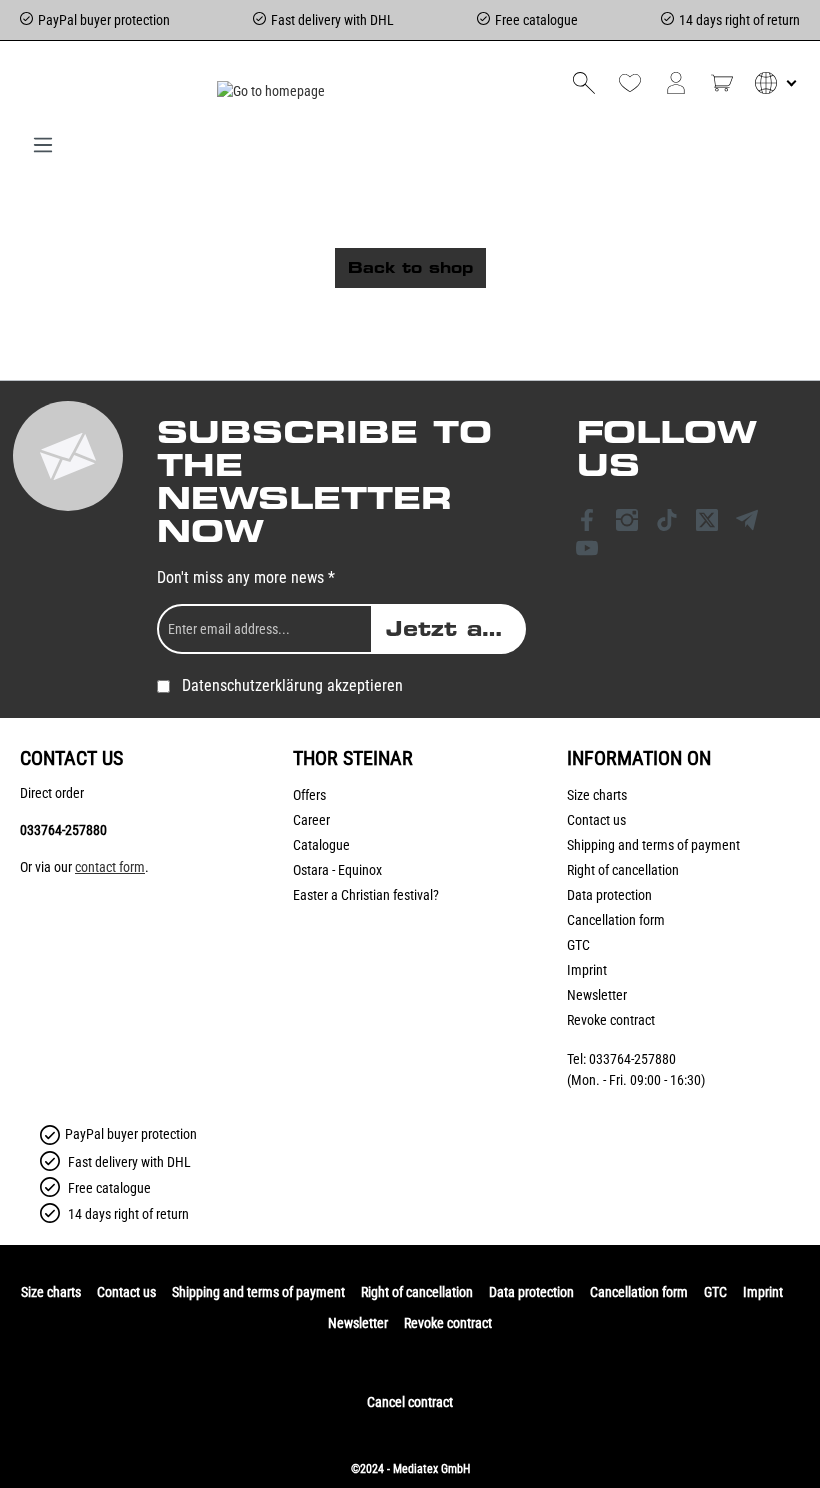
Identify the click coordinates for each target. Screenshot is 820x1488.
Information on (639, 758)
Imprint (587, 970)
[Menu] (43, 145)
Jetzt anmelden (456, 629)
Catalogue (321, 845)
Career (311, 820)
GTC (578, 945)
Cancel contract (410, 1402)
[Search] (584, 83)
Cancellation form (616, 920)
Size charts (597, 795)
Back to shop (410, 268)
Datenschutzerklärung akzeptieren (292, 685)
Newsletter (597, 995)
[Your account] (676, 83)
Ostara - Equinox (337, 870)
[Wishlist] (630, 83)
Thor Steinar (353, 758)
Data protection (609, 895)
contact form (110, 867)
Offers (309, 795)
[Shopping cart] (722, 83)
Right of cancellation (623, 870)
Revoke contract (611, 1020)
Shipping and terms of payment (653, 845)
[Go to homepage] (270, 91)
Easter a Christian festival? (366, 895)
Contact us (596, 820)
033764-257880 (63, 830)
